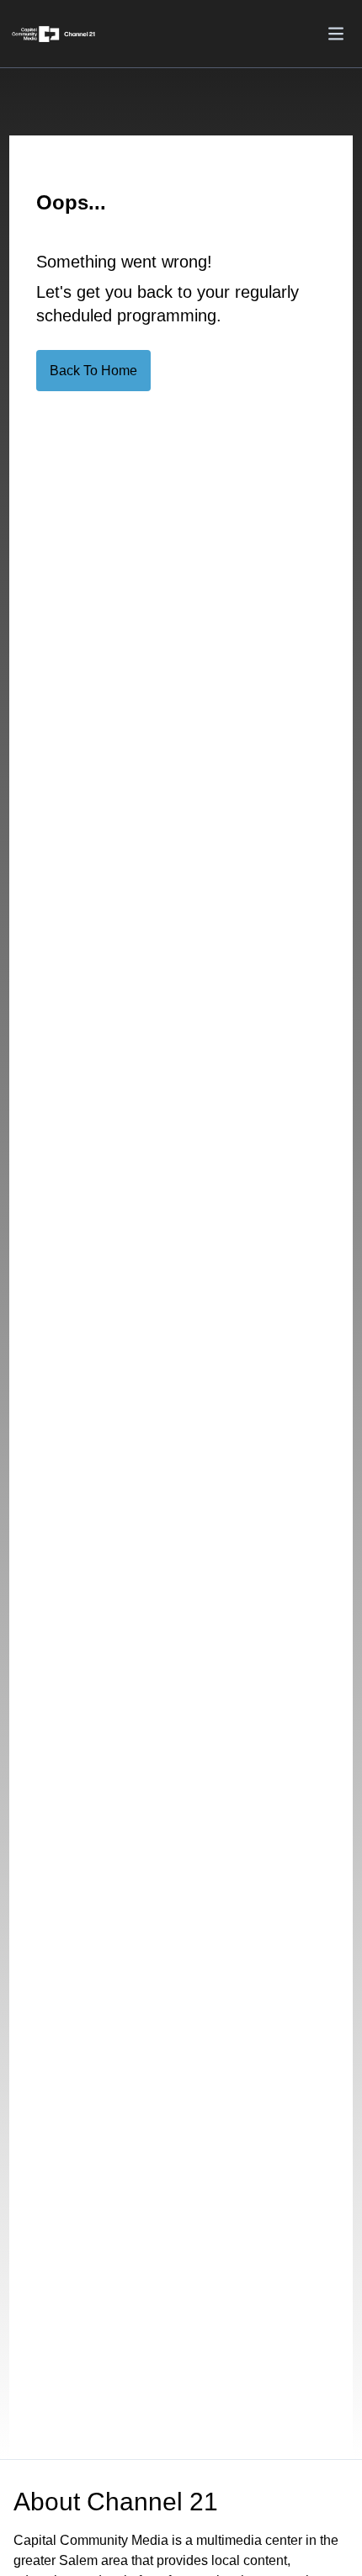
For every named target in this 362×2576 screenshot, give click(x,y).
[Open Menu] (336, 34)
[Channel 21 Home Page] (60, 34)
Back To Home (93, 371)
